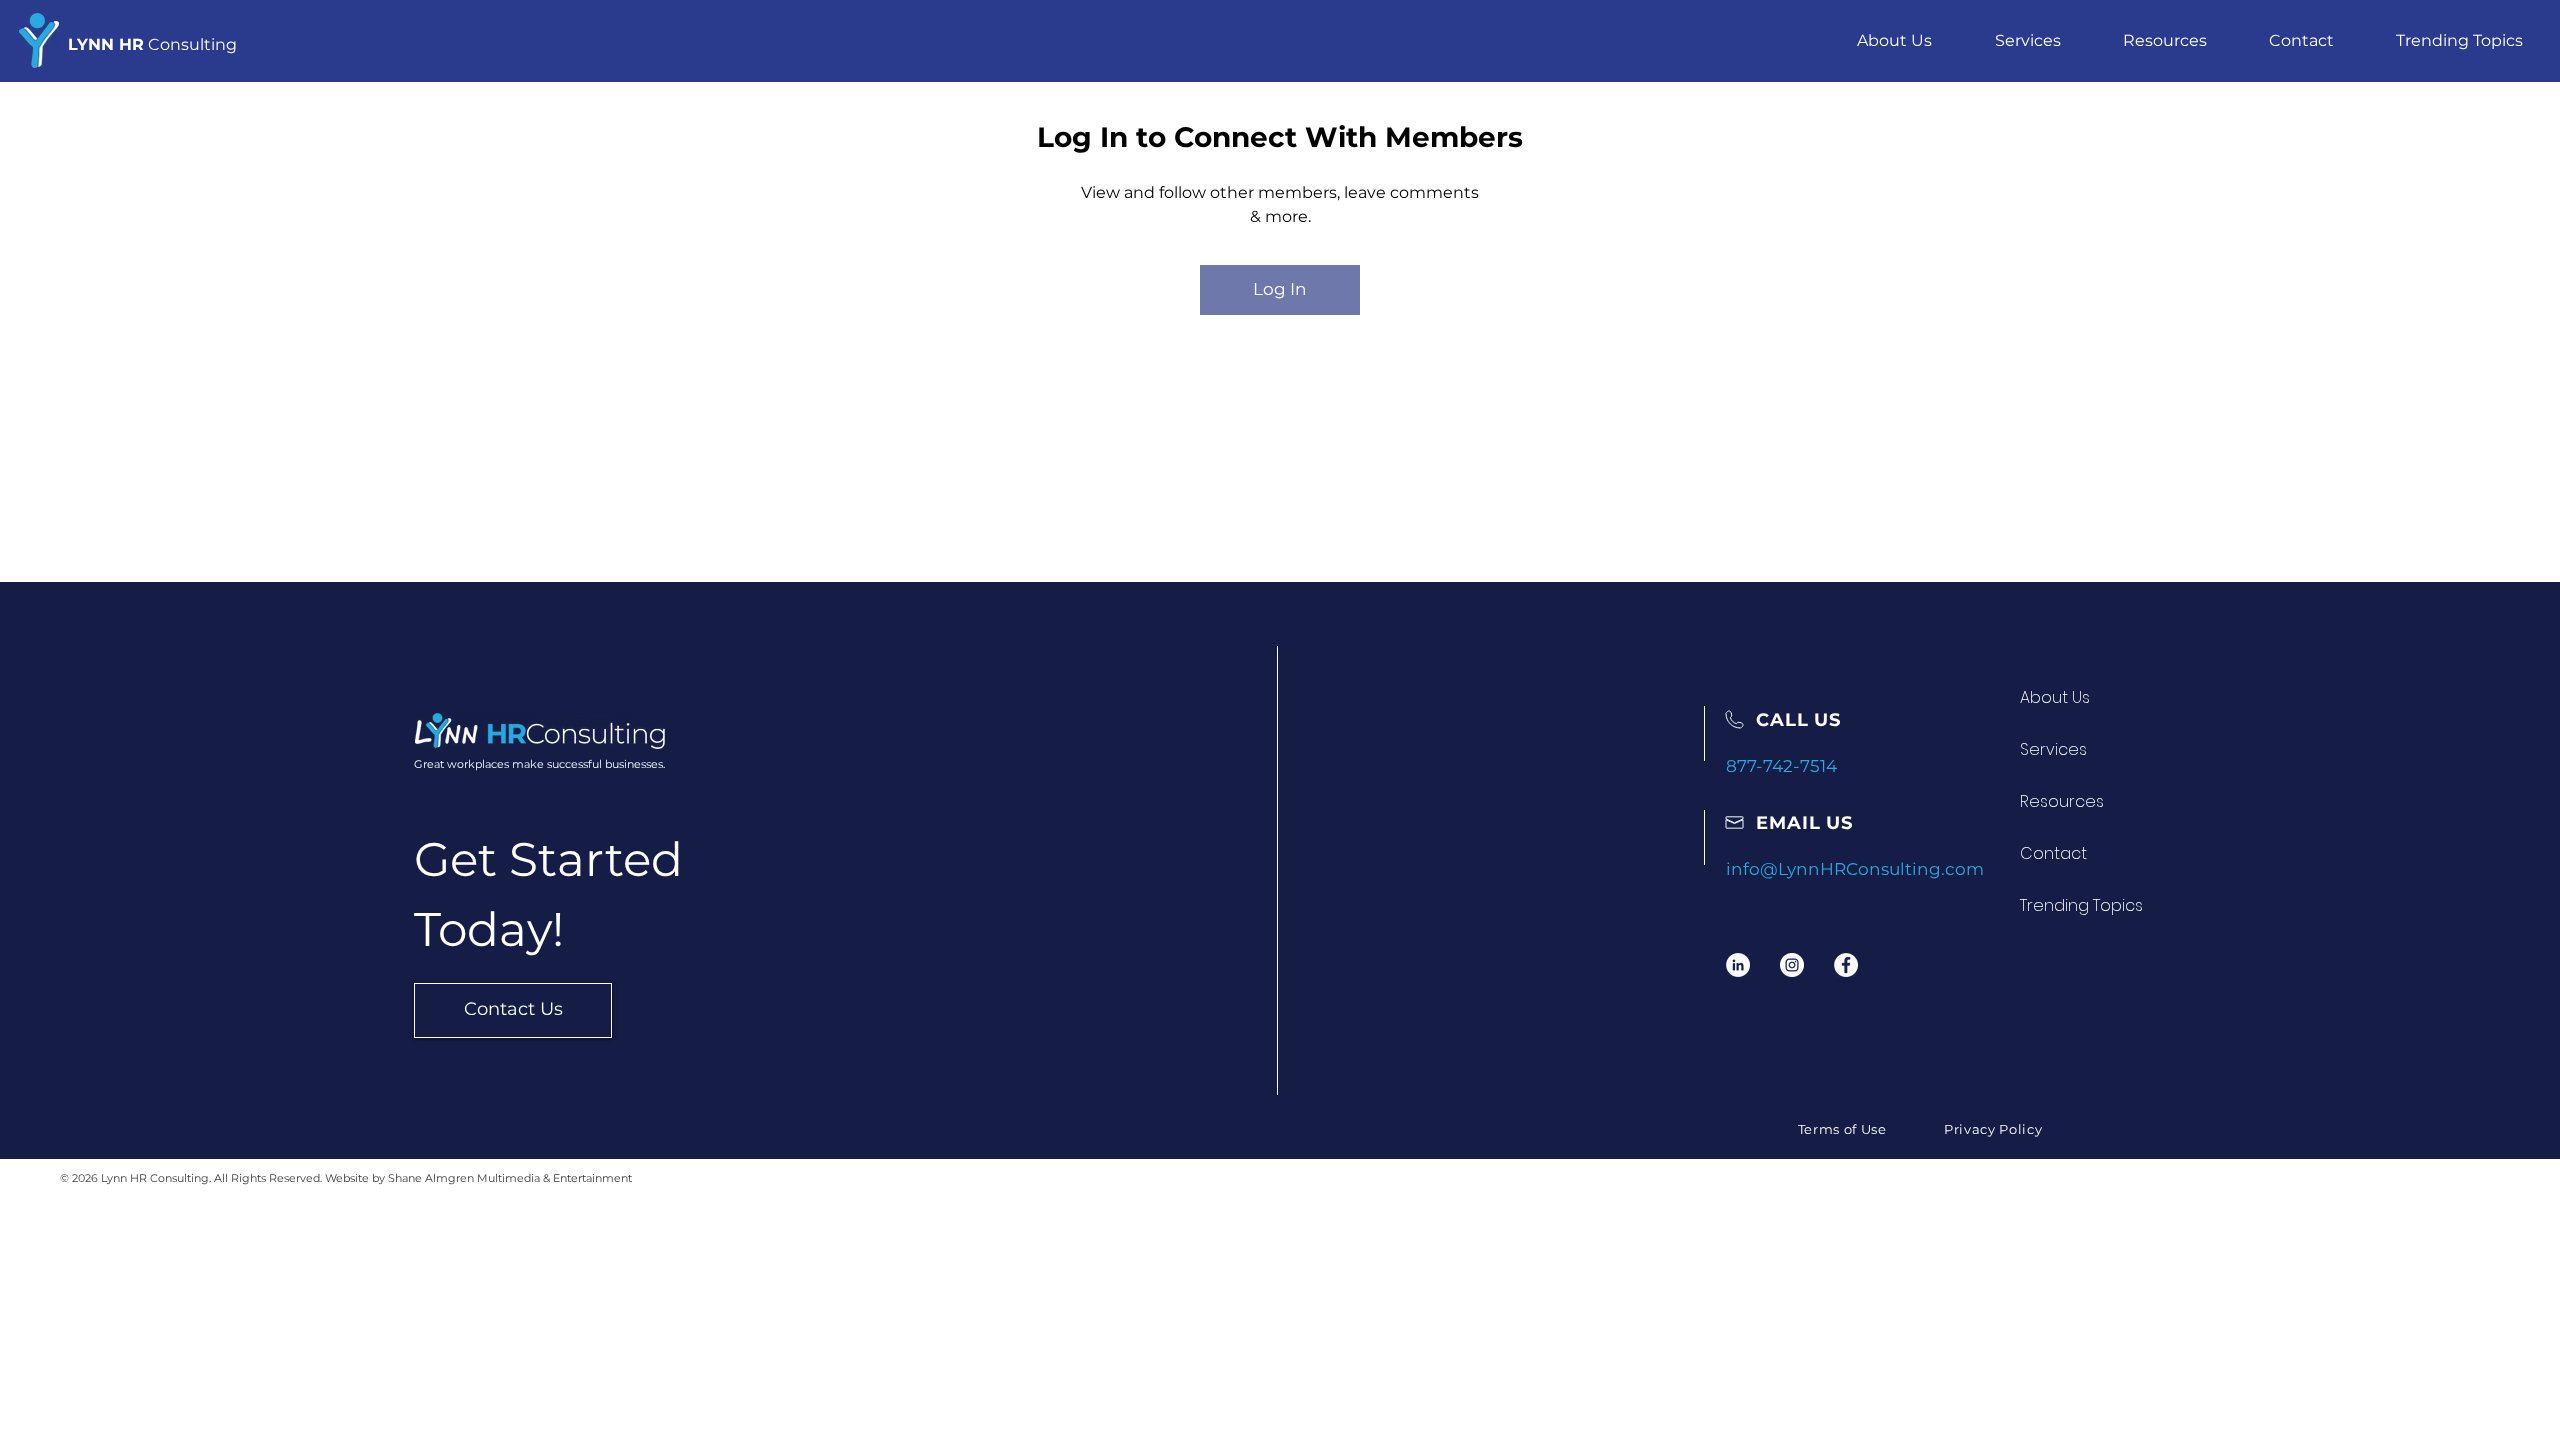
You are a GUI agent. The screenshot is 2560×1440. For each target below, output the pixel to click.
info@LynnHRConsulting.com (1855, 869)
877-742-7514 (1781, 766)
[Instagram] (1792, 965)
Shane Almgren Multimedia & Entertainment (510, 1178)
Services (2053, 749)
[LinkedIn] (1738, 965)
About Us (2055, 697)
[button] (2027, 41)
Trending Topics (2081, 905)
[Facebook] (1846, 965)
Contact (2053, 853)
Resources (2062, 801)
